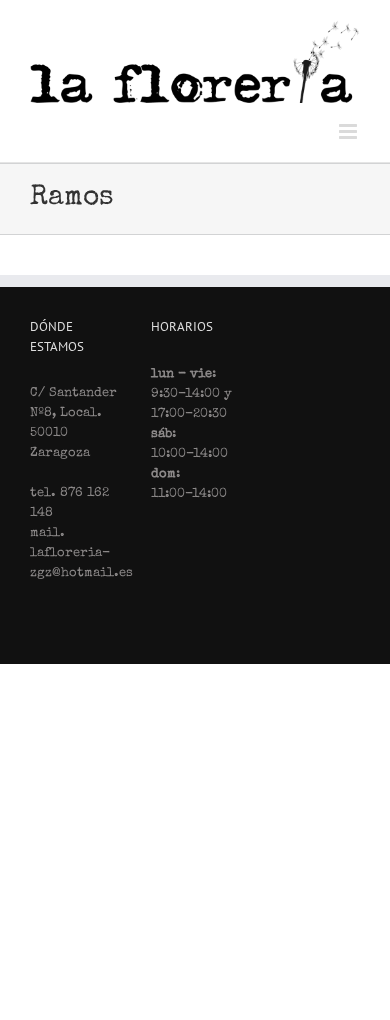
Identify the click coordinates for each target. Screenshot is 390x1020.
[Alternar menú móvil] (349, 131)
